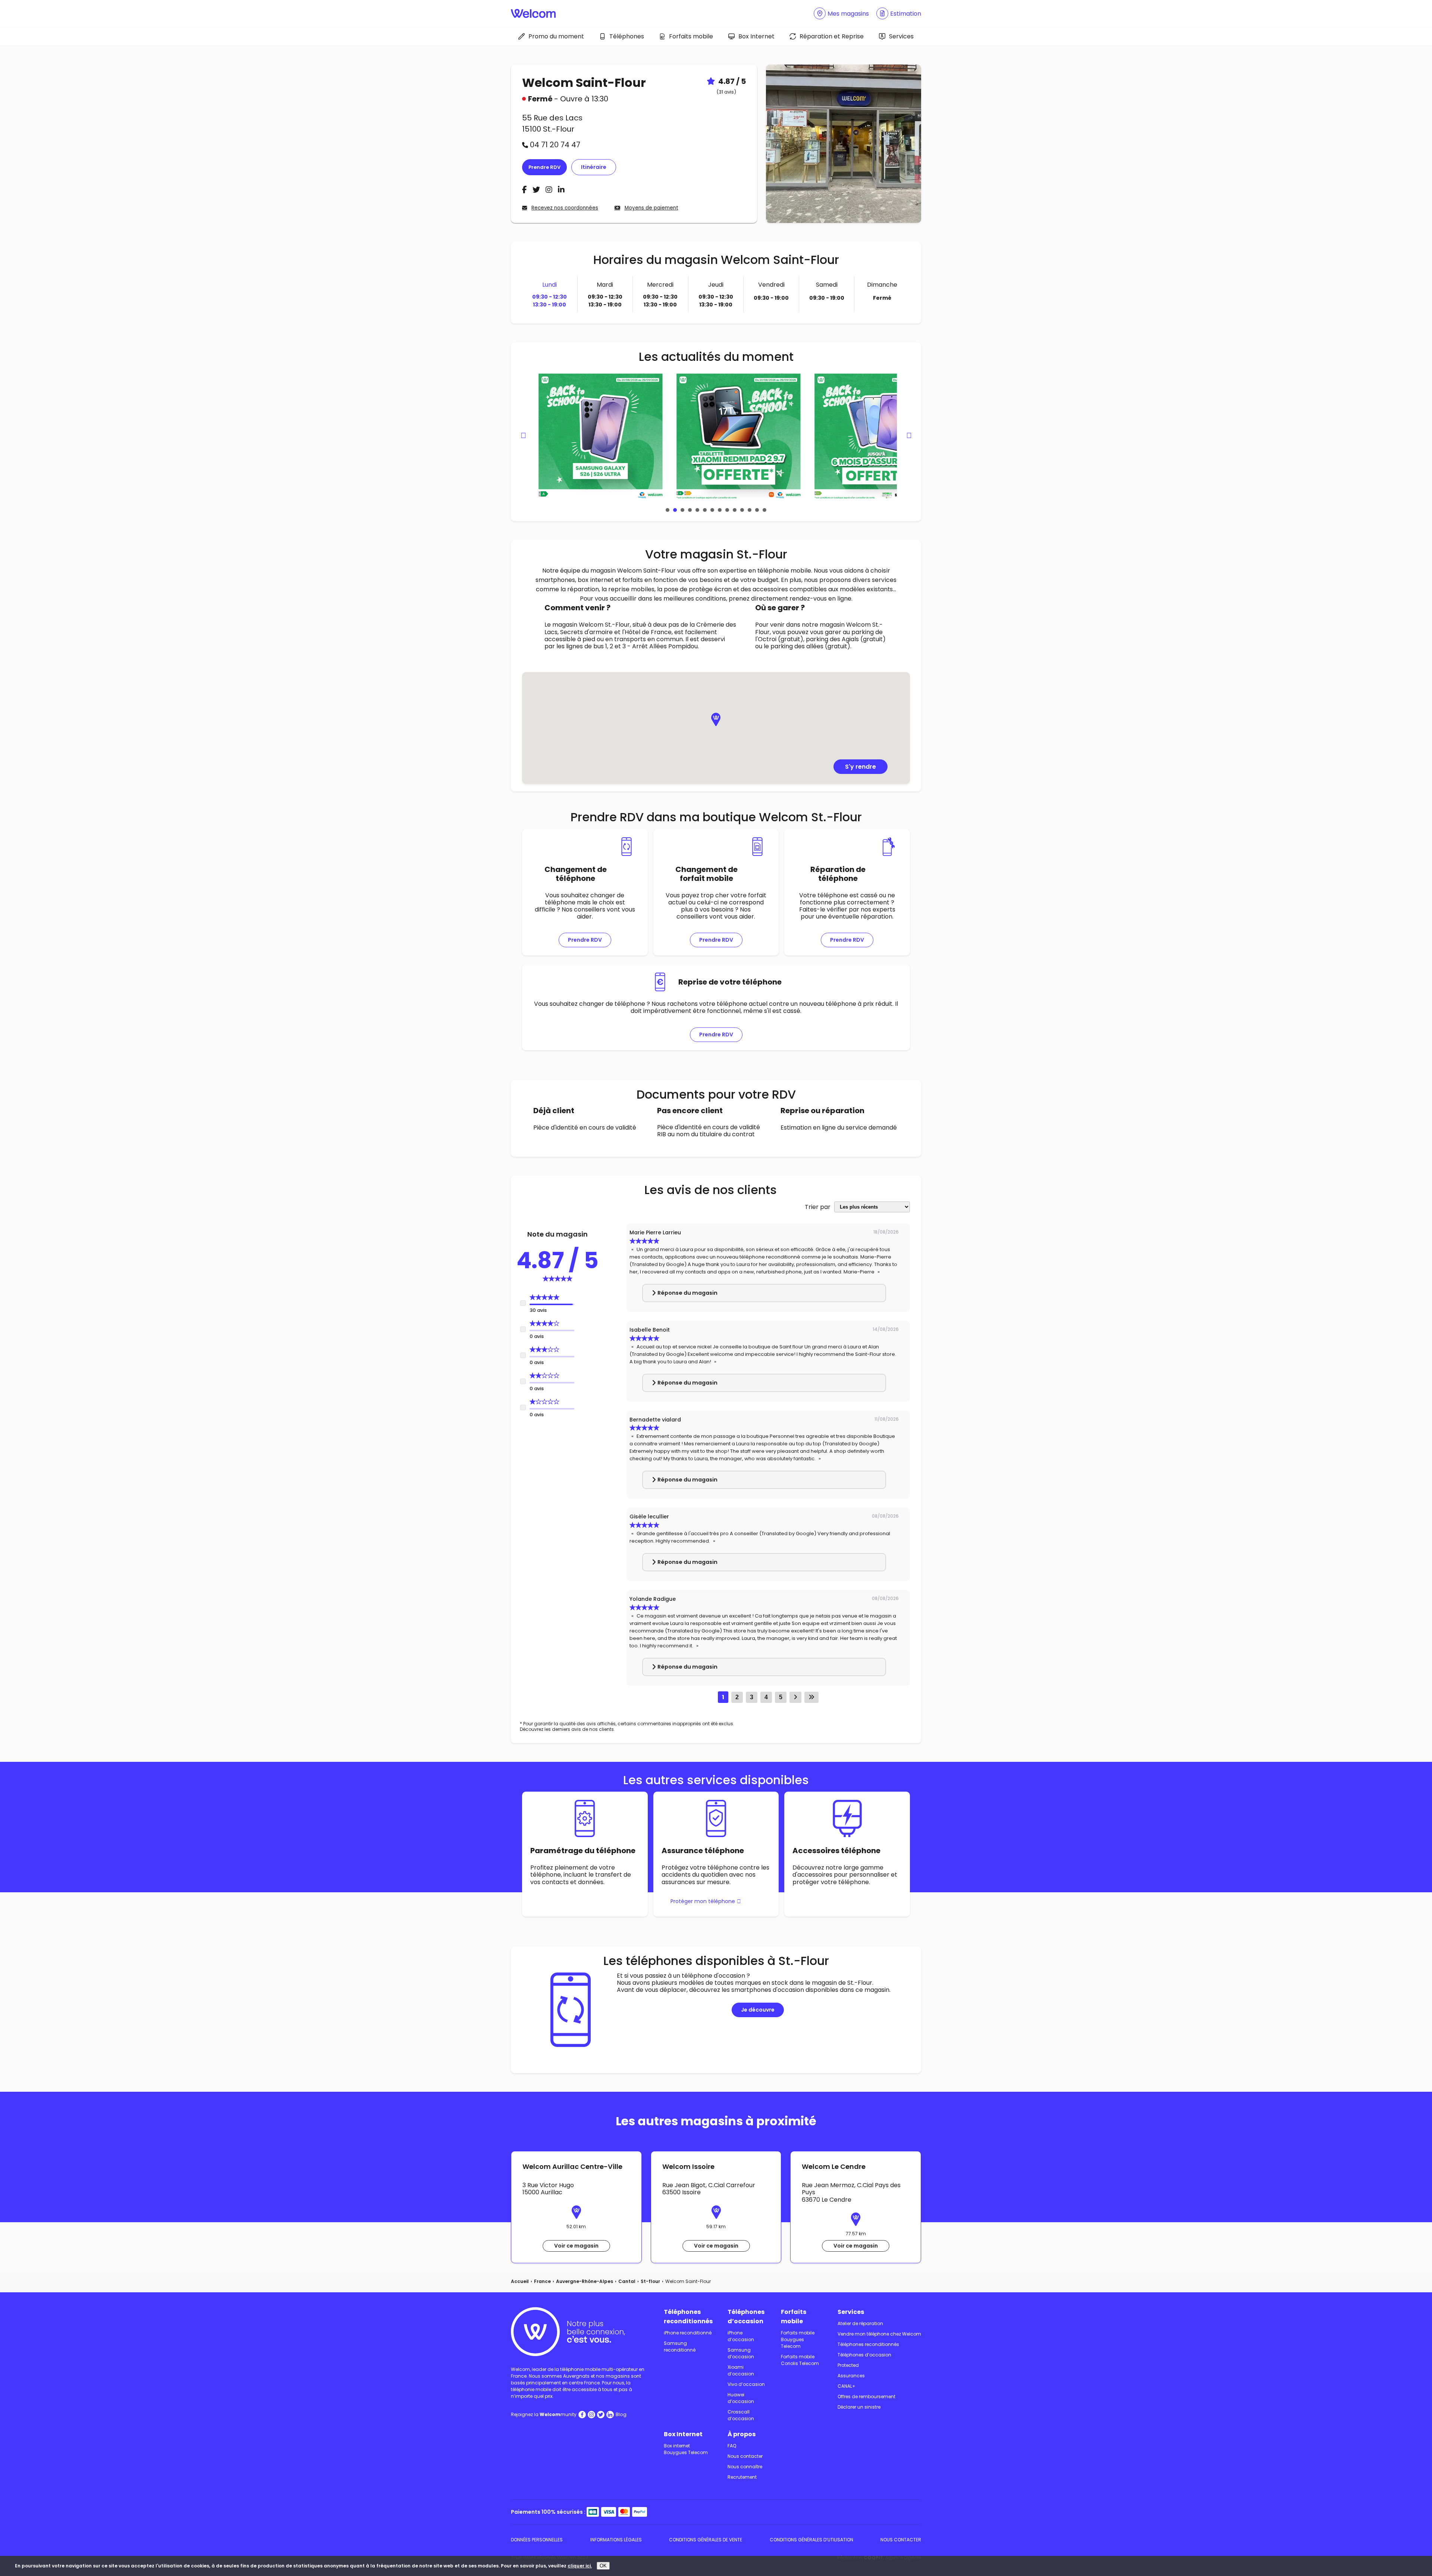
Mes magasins (848, 14)
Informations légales (616, 2540)
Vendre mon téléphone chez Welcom (879, 2334)
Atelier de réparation (860, 2323)
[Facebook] (525, 190)
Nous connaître (745, 2467)
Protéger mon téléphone (703, 1901)
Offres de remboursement (866, 2397)
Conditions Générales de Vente (706, 2540)
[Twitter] (537, 190)
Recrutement (742, 2477)
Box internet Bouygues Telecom (686, 2449)
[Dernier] (811, 1697)
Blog (621, 2414)
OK (603, 2566)
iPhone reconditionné (688, 2333)
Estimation (906, 14)
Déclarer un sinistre (859, 2407)
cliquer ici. (580, 2566)
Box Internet (756, 36)
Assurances (851, 2376)
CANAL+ (847, 2386)
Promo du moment (556, 36)
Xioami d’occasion (741, 2370)
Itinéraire (594, 167)
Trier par (818, 1207)
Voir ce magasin (576, 2246)
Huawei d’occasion (741, 2398)
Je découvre (758, 2010)
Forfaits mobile (691, 36)
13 (757, 510)
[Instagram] (550, 190)
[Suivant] (795, 1697)
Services (901, 36)
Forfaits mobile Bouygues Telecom (798, 2339)
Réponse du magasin (687, 1293)
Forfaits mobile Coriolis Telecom (800, 2360)
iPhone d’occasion (741, 2336)
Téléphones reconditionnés (688, 2317)
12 (750, 510)
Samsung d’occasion (741, 2353)
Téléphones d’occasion (746, 2317)
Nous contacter (745, 2456)
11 (742, 510)
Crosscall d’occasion (741, 2415)
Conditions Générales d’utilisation (811, 2540)
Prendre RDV (544, 167)
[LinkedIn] (561, 190)
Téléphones (627, 36)
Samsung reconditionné (680, 2347)
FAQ (732, 2446)
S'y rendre (861, 767)
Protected (848, 2365)
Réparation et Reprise (832, 36)
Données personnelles (537, 2540)
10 (735, 510)
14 (764, 510)
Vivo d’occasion (746, 2384)
